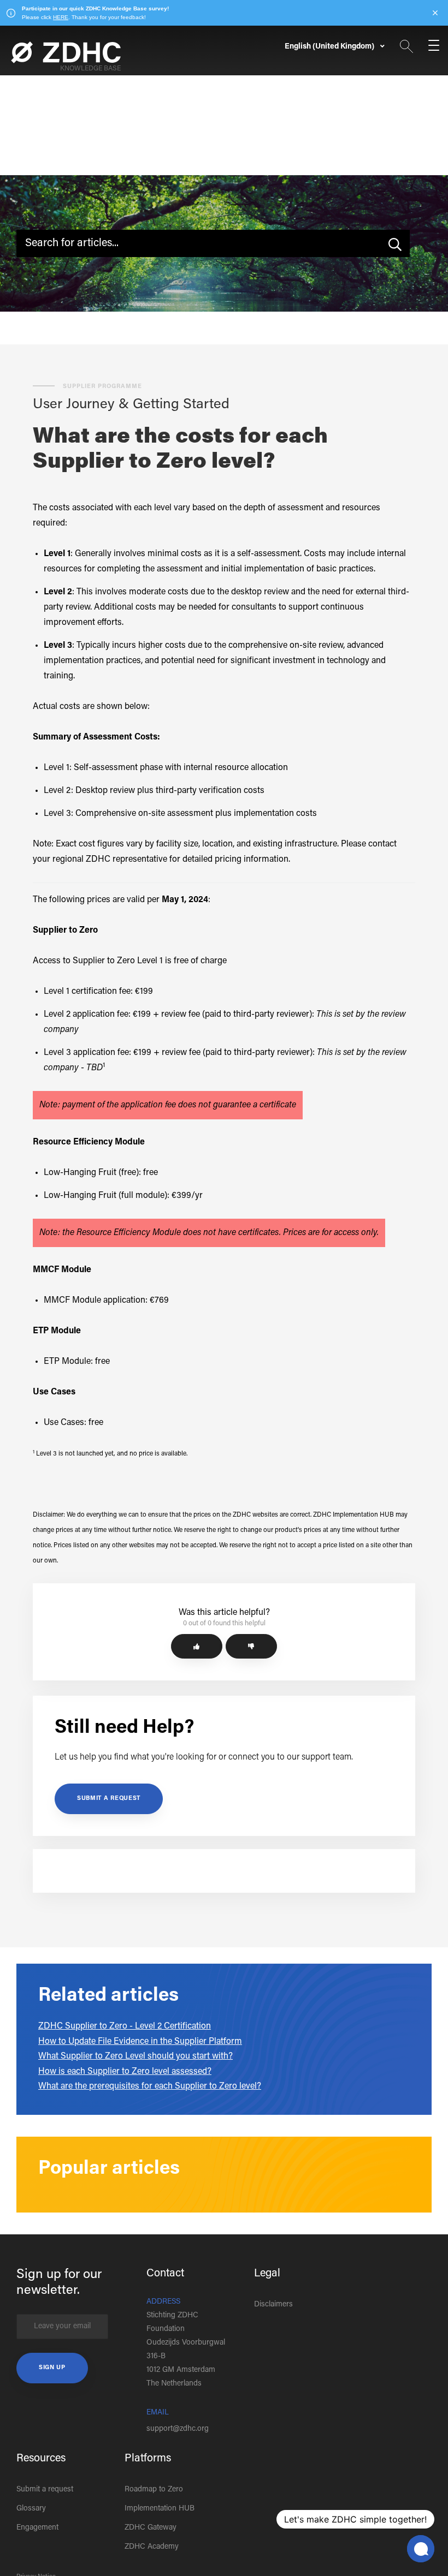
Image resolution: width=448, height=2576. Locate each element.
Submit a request (109, 1799)
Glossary (31, 2509)
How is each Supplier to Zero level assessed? (125, 2072)
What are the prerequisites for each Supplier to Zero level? (150, 2086)
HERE (61, 17)
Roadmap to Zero (154, 2490)
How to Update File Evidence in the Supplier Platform (140, 2042)
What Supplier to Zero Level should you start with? (135, 2056)
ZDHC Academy (152, 2547)
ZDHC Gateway (151, 2528)
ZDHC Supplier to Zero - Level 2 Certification (125, 2026)
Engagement (37, 2528)
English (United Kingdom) (330, 47)
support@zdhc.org (178, 2429)
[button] (197, 1646)
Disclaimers (273, 2305)
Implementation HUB (160, 2509)
